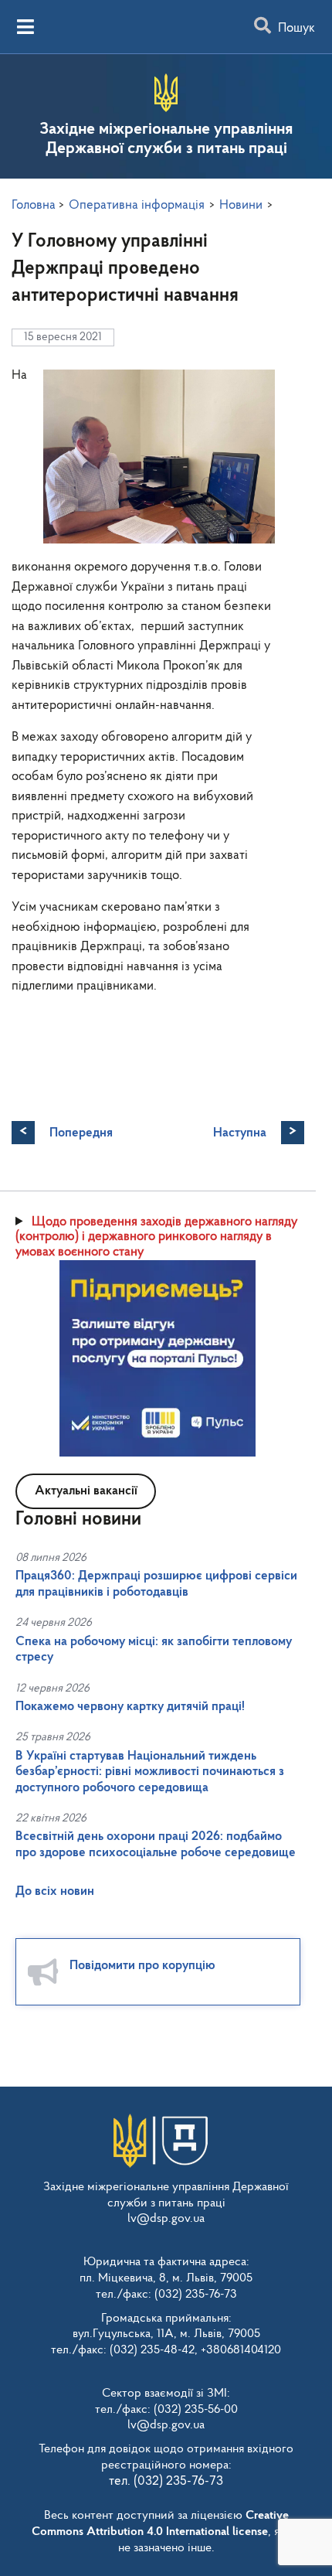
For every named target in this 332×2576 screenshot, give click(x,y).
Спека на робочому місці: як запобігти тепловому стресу (154, 1649)
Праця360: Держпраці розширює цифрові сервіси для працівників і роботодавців (156, 1584)
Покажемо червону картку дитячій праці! (130, 1707)
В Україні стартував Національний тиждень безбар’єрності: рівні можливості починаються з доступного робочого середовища (150, 1772)
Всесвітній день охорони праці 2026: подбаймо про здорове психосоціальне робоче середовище (156, 1844)
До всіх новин (55, 1891)
